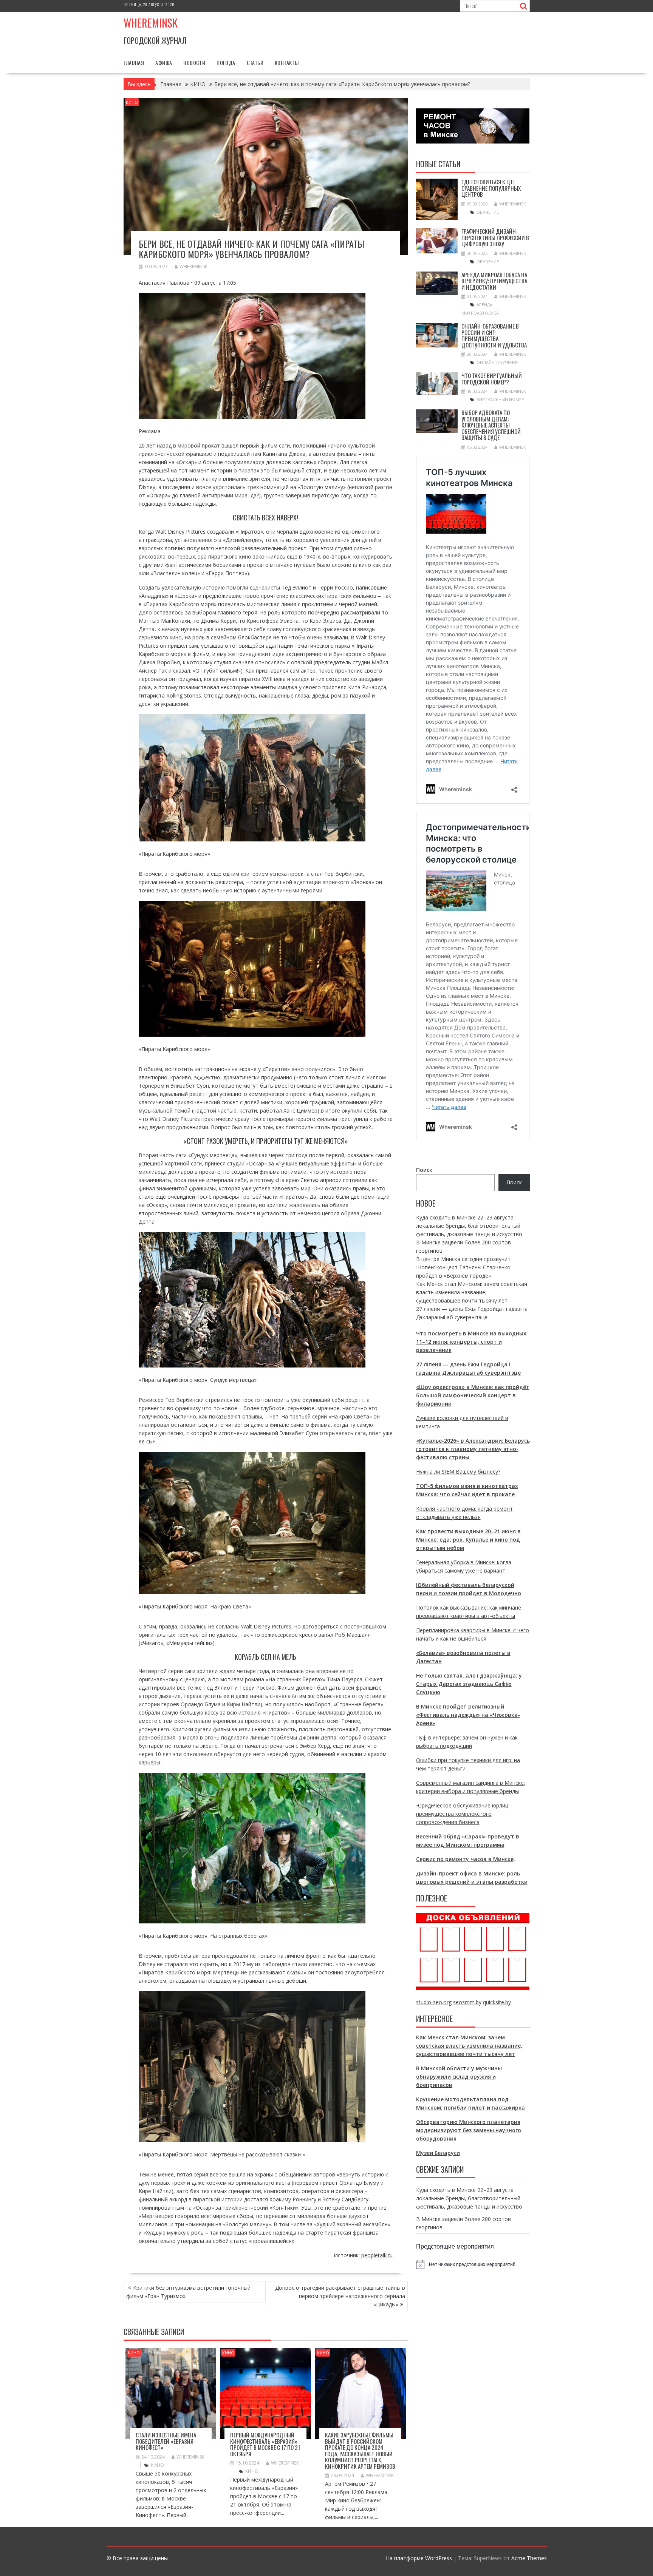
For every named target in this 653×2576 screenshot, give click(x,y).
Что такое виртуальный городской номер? (492, 379)
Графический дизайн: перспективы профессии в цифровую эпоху (495, 237)
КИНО (132, 102)
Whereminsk (151, 23)
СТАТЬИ (255, 63)
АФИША (164, 63)
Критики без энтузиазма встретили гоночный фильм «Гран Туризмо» (188, 2292)
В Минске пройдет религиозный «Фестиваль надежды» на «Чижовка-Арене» (468, 1715)
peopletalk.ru (377, 2255)
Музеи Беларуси (438, 2153)
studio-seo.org (434, 2002)
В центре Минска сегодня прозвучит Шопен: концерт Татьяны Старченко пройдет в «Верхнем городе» (463, 1267)
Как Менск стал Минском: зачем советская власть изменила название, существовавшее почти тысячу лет (472, 1292)
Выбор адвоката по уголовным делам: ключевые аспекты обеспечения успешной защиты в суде (491, 425)
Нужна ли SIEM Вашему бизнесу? (458, 1472)
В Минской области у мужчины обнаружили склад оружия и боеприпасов (459, 2077)
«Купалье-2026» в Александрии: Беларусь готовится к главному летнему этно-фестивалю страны (473, 1449)
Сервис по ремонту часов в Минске (465, 1859)
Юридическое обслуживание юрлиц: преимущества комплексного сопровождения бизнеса (463, 1814)
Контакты (287, 63)
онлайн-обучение (497, 362)
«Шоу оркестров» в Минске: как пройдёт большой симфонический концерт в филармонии (473, 1395)
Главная (134, 63)
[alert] (473, 2264)
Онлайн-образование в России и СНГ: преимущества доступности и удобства (494, 335)
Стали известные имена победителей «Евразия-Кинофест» (166, 2441)
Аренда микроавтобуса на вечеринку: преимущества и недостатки (494, 281)
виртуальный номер (500, 399)
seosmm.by (467, 2002)
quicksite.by (497, 2002)
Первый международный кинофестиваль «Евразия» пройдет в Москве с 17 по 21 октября (265, 2444)
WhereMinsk (193, 266)
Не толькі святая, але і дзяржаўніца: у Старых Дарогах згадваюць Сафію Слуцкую (469, 1684)
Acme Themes (529, 2558)
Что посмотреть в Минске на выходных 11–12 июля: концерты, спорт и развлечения (471, 1342)
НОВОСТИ (194, 63)
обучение (488, 212)
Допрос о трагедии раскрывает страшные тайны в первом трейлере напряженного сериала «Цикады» (340, 2296)
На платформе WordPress (419, 2558)
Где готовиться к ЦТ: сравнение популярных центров (491, 188)
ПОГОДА (226, 63)
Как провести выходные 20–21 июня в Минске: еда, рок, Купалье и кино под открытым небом (468, 1540)
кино (157, 2465)
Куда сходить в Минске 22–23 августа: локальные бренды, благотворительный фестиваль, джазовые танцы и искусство (469, 1226)
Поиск (424, 1170)
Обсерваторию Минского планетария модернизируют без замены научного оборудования (469, 2130)
